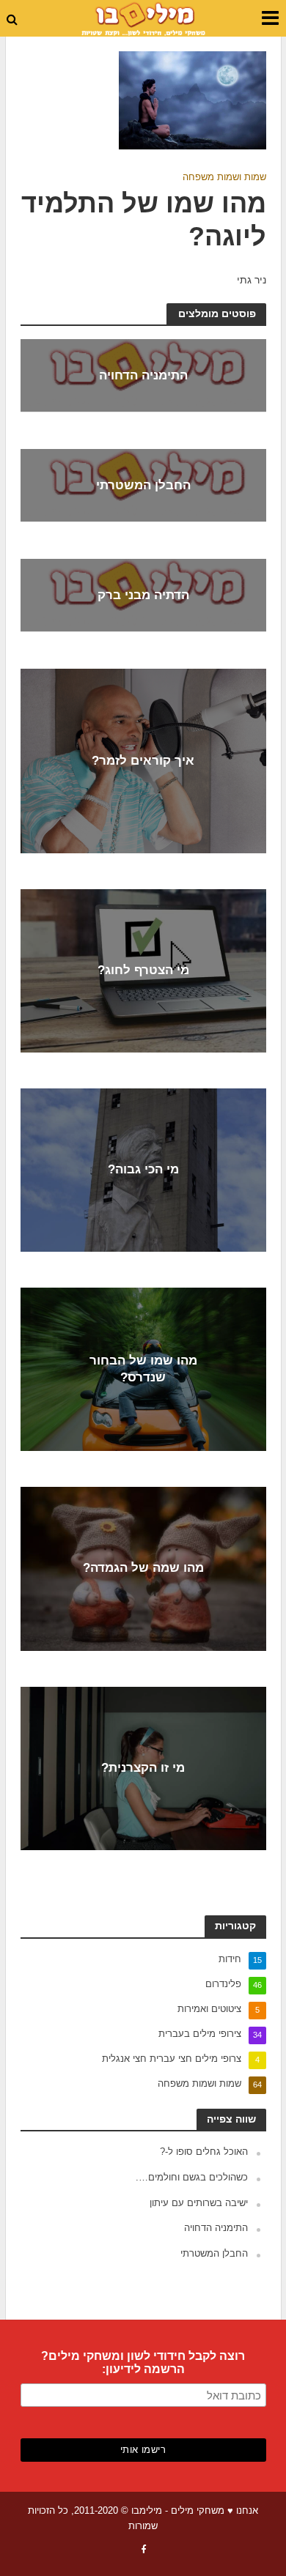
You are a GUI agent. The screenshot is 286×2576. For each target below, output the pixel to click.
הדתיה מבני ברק (143, 596)
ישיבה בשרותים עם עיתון (199, 2203)
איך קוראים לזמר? (143, 761)
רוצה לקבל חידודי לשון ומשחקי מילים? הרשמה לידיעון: (143, 2362)
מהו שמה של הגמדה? (143, 1569)
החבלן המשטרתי (143, 486)
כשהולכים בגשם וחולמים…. (192, 2177)
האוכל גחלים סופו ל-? (204, 2152)
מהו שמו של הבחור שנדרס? (143, 1369)
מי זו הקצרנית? (143, 1768)
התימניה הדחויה (143, 376)
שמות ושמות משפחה (224, 177)
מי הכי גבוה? (143, 1169)
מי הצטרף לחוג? (143, 970)
